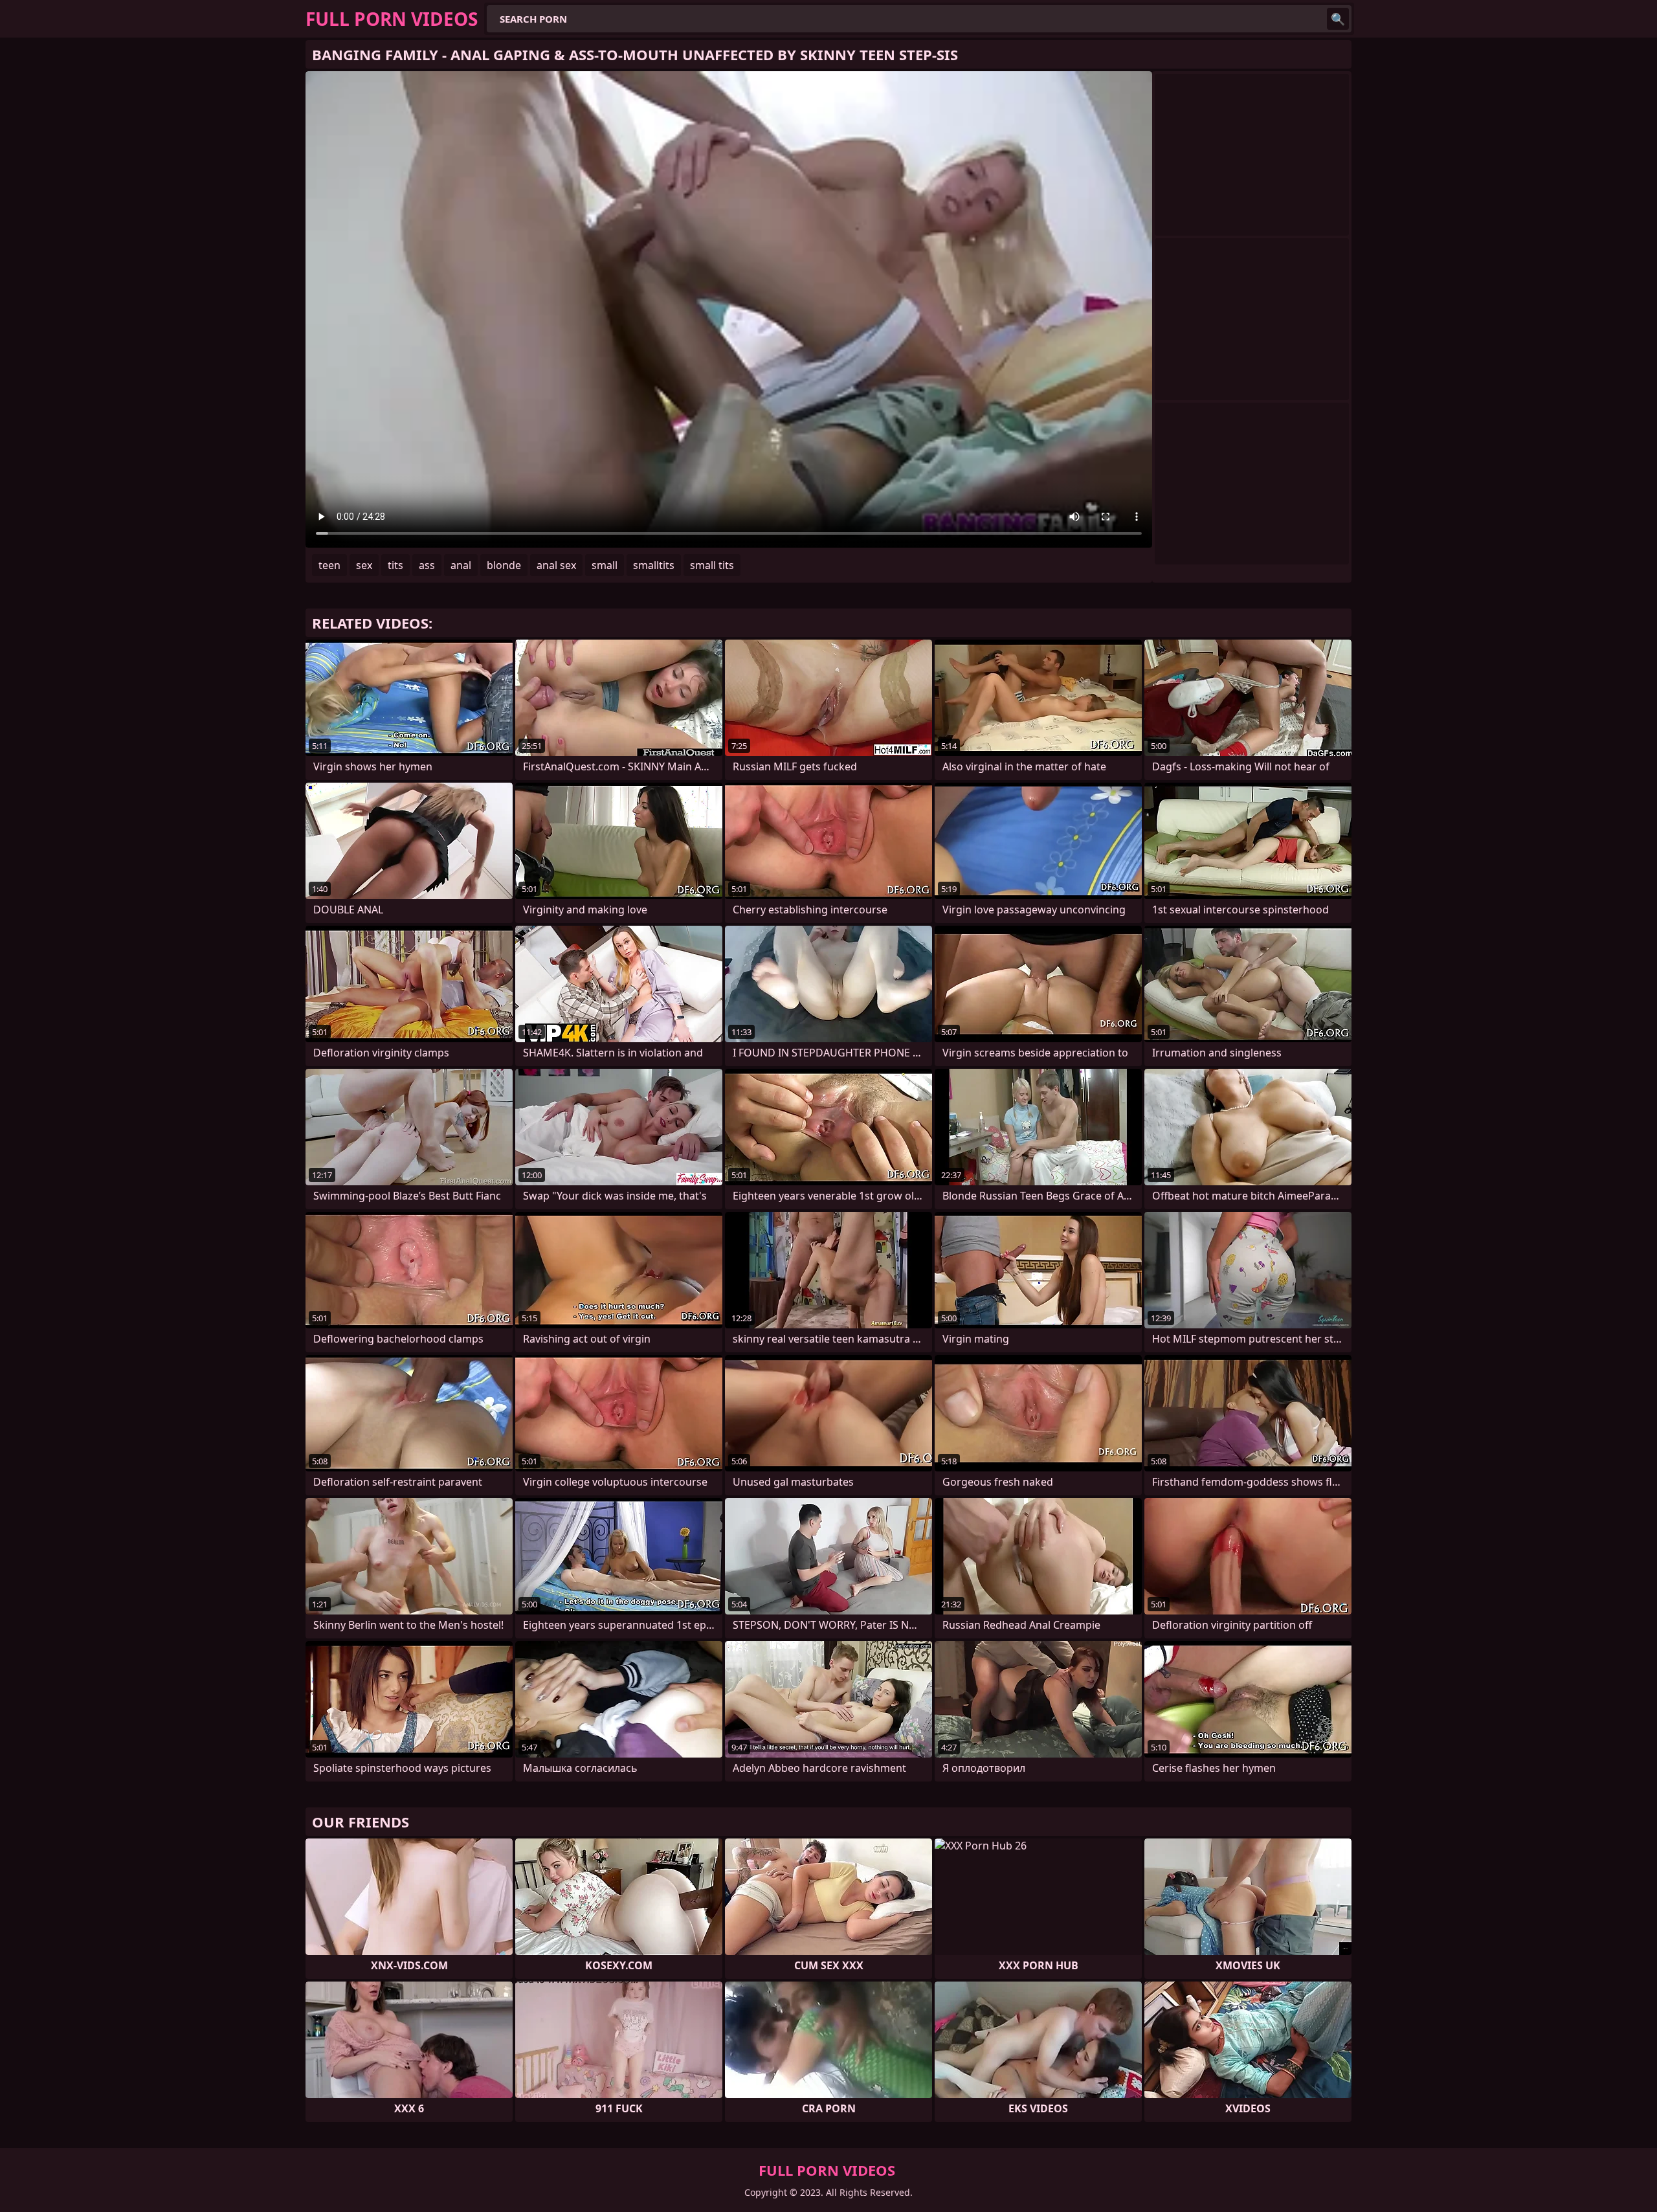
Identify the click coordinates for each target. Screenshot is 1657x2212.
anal (461, 565)
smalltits (654, 565)
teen (329, 565)
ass (427, 565)
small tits (712, 565)
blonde (504, 565)
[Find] (1338, 19)
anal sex (556, 565)
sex (364, 565)
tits (395, 565)
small (605, 565)
